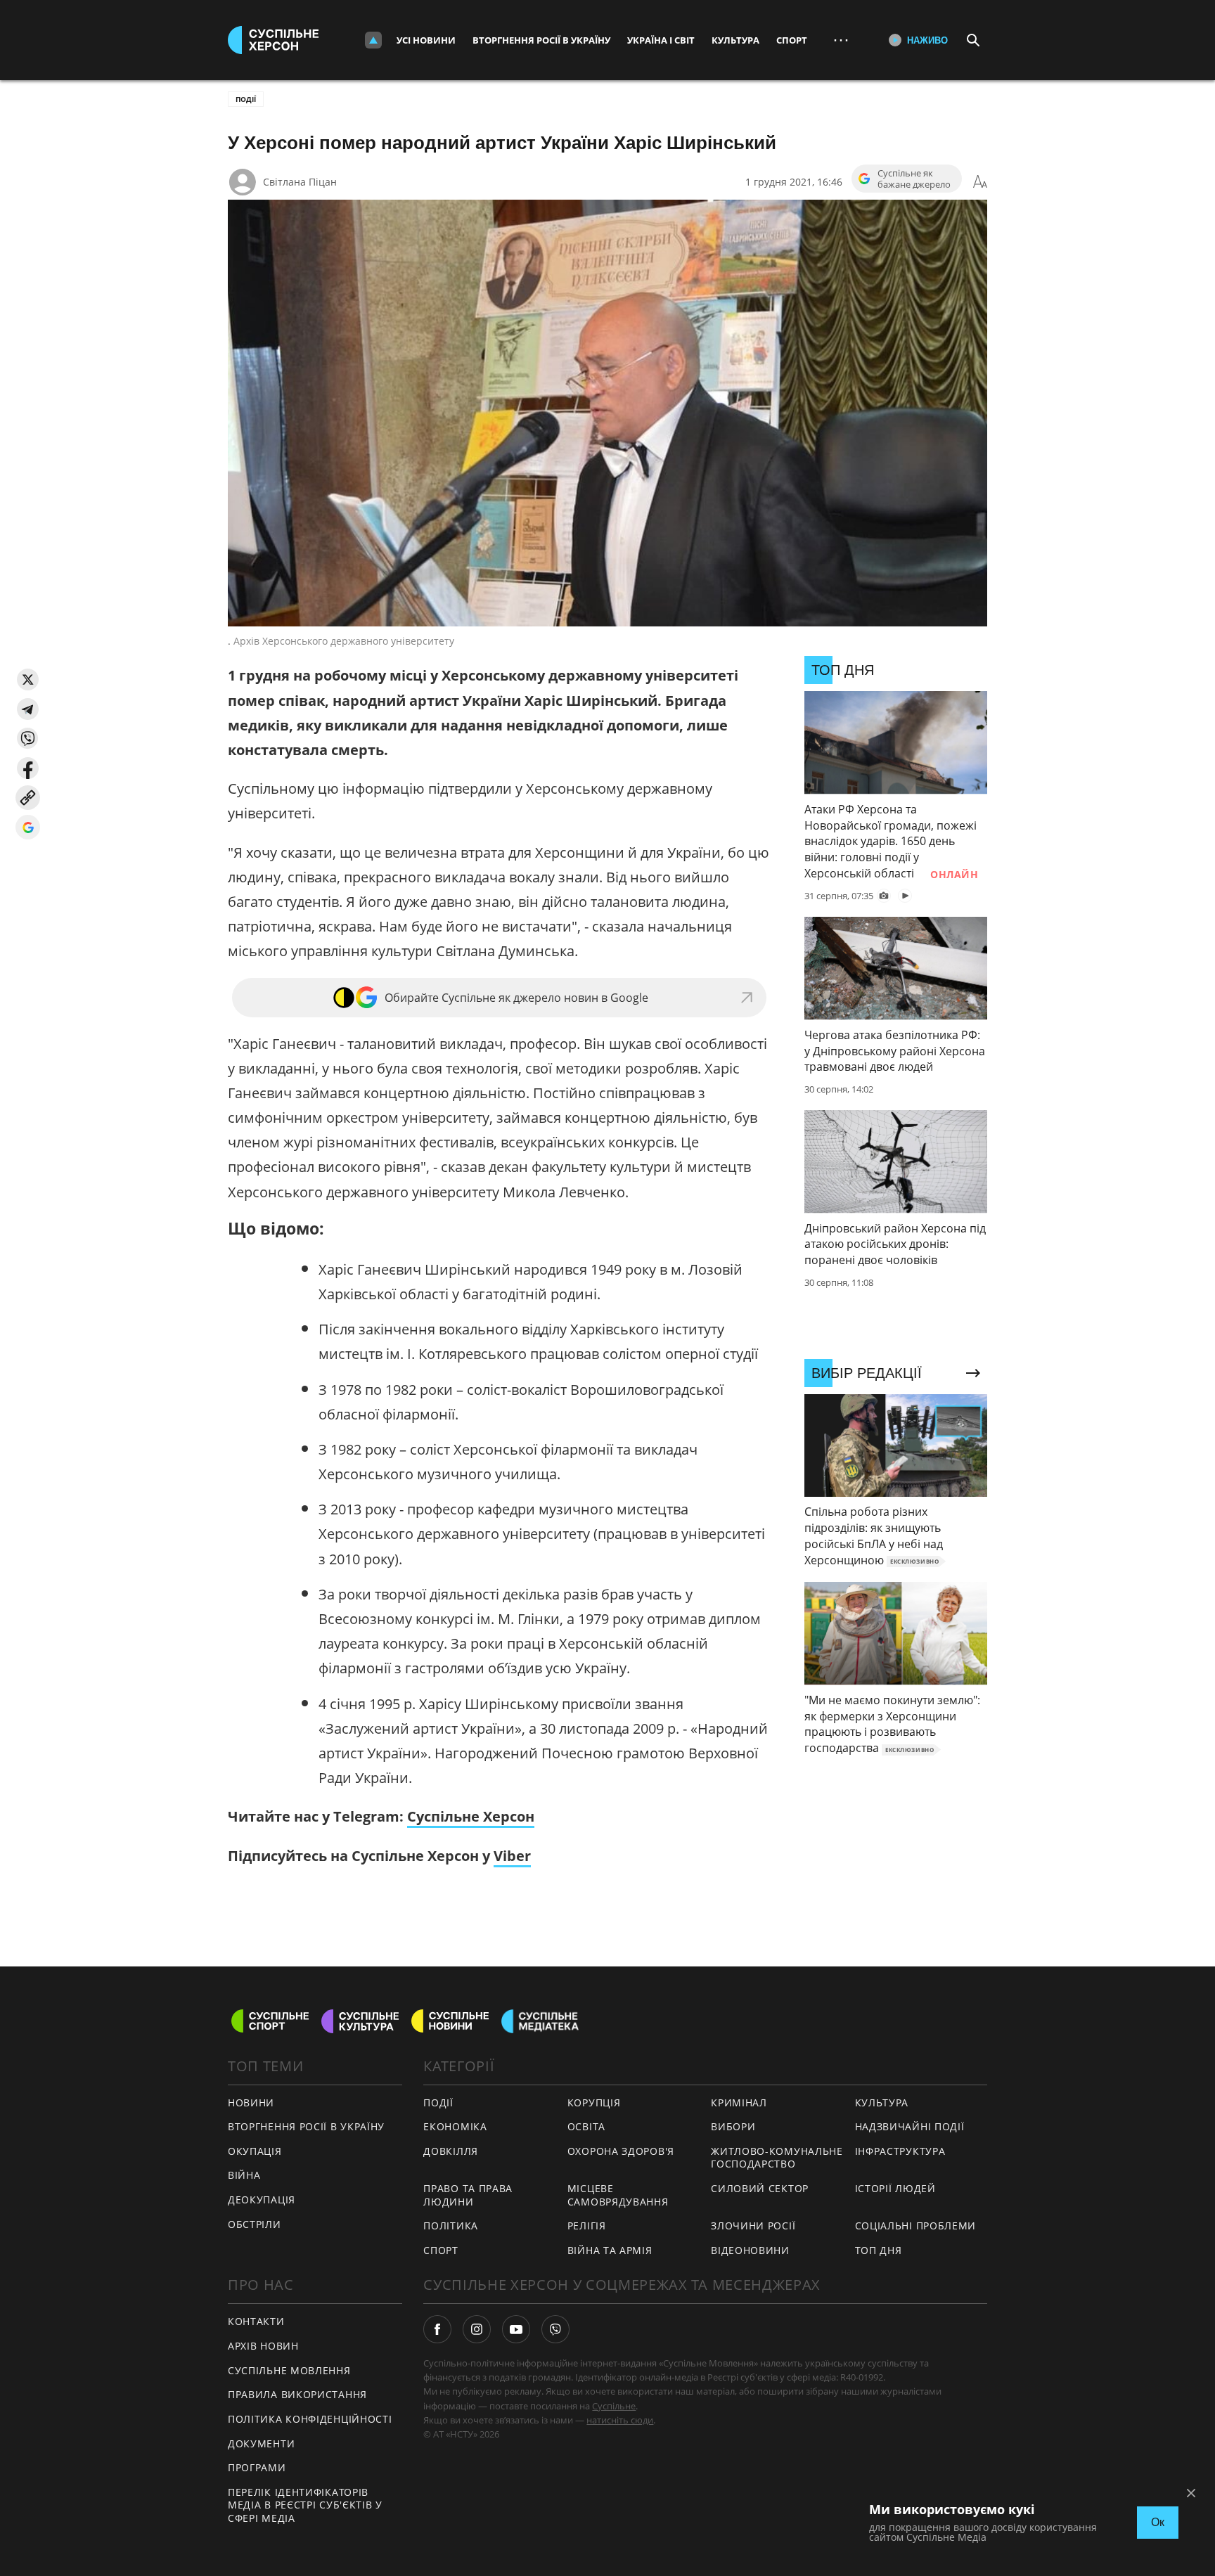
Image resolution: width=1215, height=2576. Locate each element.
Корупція (594, 2102)
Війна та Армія (610, 2250)
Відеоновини (750, 2250)
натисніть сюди (620, 2420)
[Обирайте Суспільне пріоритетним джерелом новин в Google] (28, 827)
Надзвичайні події (910, 2126)
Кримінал (739, 2102)
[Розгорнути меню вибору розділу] (373, 40)
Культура (735, 40)
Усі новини (426, 40)
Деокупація (262, 2200)
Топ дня (879, 2250)
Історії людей (895, 2188)
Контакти (256, 2321)
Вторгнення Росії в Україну (541, 40)
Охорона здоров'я (621, 2151)
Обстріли (255, 2224)
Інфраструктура (900, 2151)
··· (841, 40)
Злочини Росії (753, 2226)
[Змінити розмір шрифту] (980, 182)
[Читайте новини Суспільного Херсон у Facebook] (437, 2329)
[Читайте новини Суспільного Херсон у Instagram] (477, 2329)
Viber (512, 1856)
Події (246, 99)
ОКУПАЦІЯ (255, 2151)
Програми (257, 2467)
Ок (1158, 2522)
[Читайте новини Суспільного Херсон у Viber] (555, 2329)
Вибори (733, 2126)
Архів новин (263, 2346)
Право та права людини (468, 2195)
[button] (28, 680)
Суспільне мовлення (289, 2370)
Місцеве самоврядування (618, 2195)
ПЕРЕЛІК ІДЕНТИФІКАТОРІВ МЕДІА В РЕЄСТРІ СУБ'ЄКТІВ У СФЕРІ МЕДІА (305, 2505)
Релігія (587, 2226)
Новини (251, 2102)
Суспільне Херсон (471, 1816)
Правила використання (297, 2394)
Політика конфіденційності (310, 2419)
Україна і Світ (661, 40)
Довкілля (451, 2151)
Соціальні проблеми (916, 2226)
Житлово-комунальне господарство (777, 2158)
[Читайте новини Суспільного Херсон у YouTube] (516, 2329)
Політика (451, 2226)
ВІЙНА (244, 2175)
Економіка (455, 2126)
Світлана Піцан (300, 182)
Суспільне (614, 2406)
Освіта (586, 2126)
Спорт (792, 40)
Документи (261, 2443)
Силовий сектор (760, 2188)
